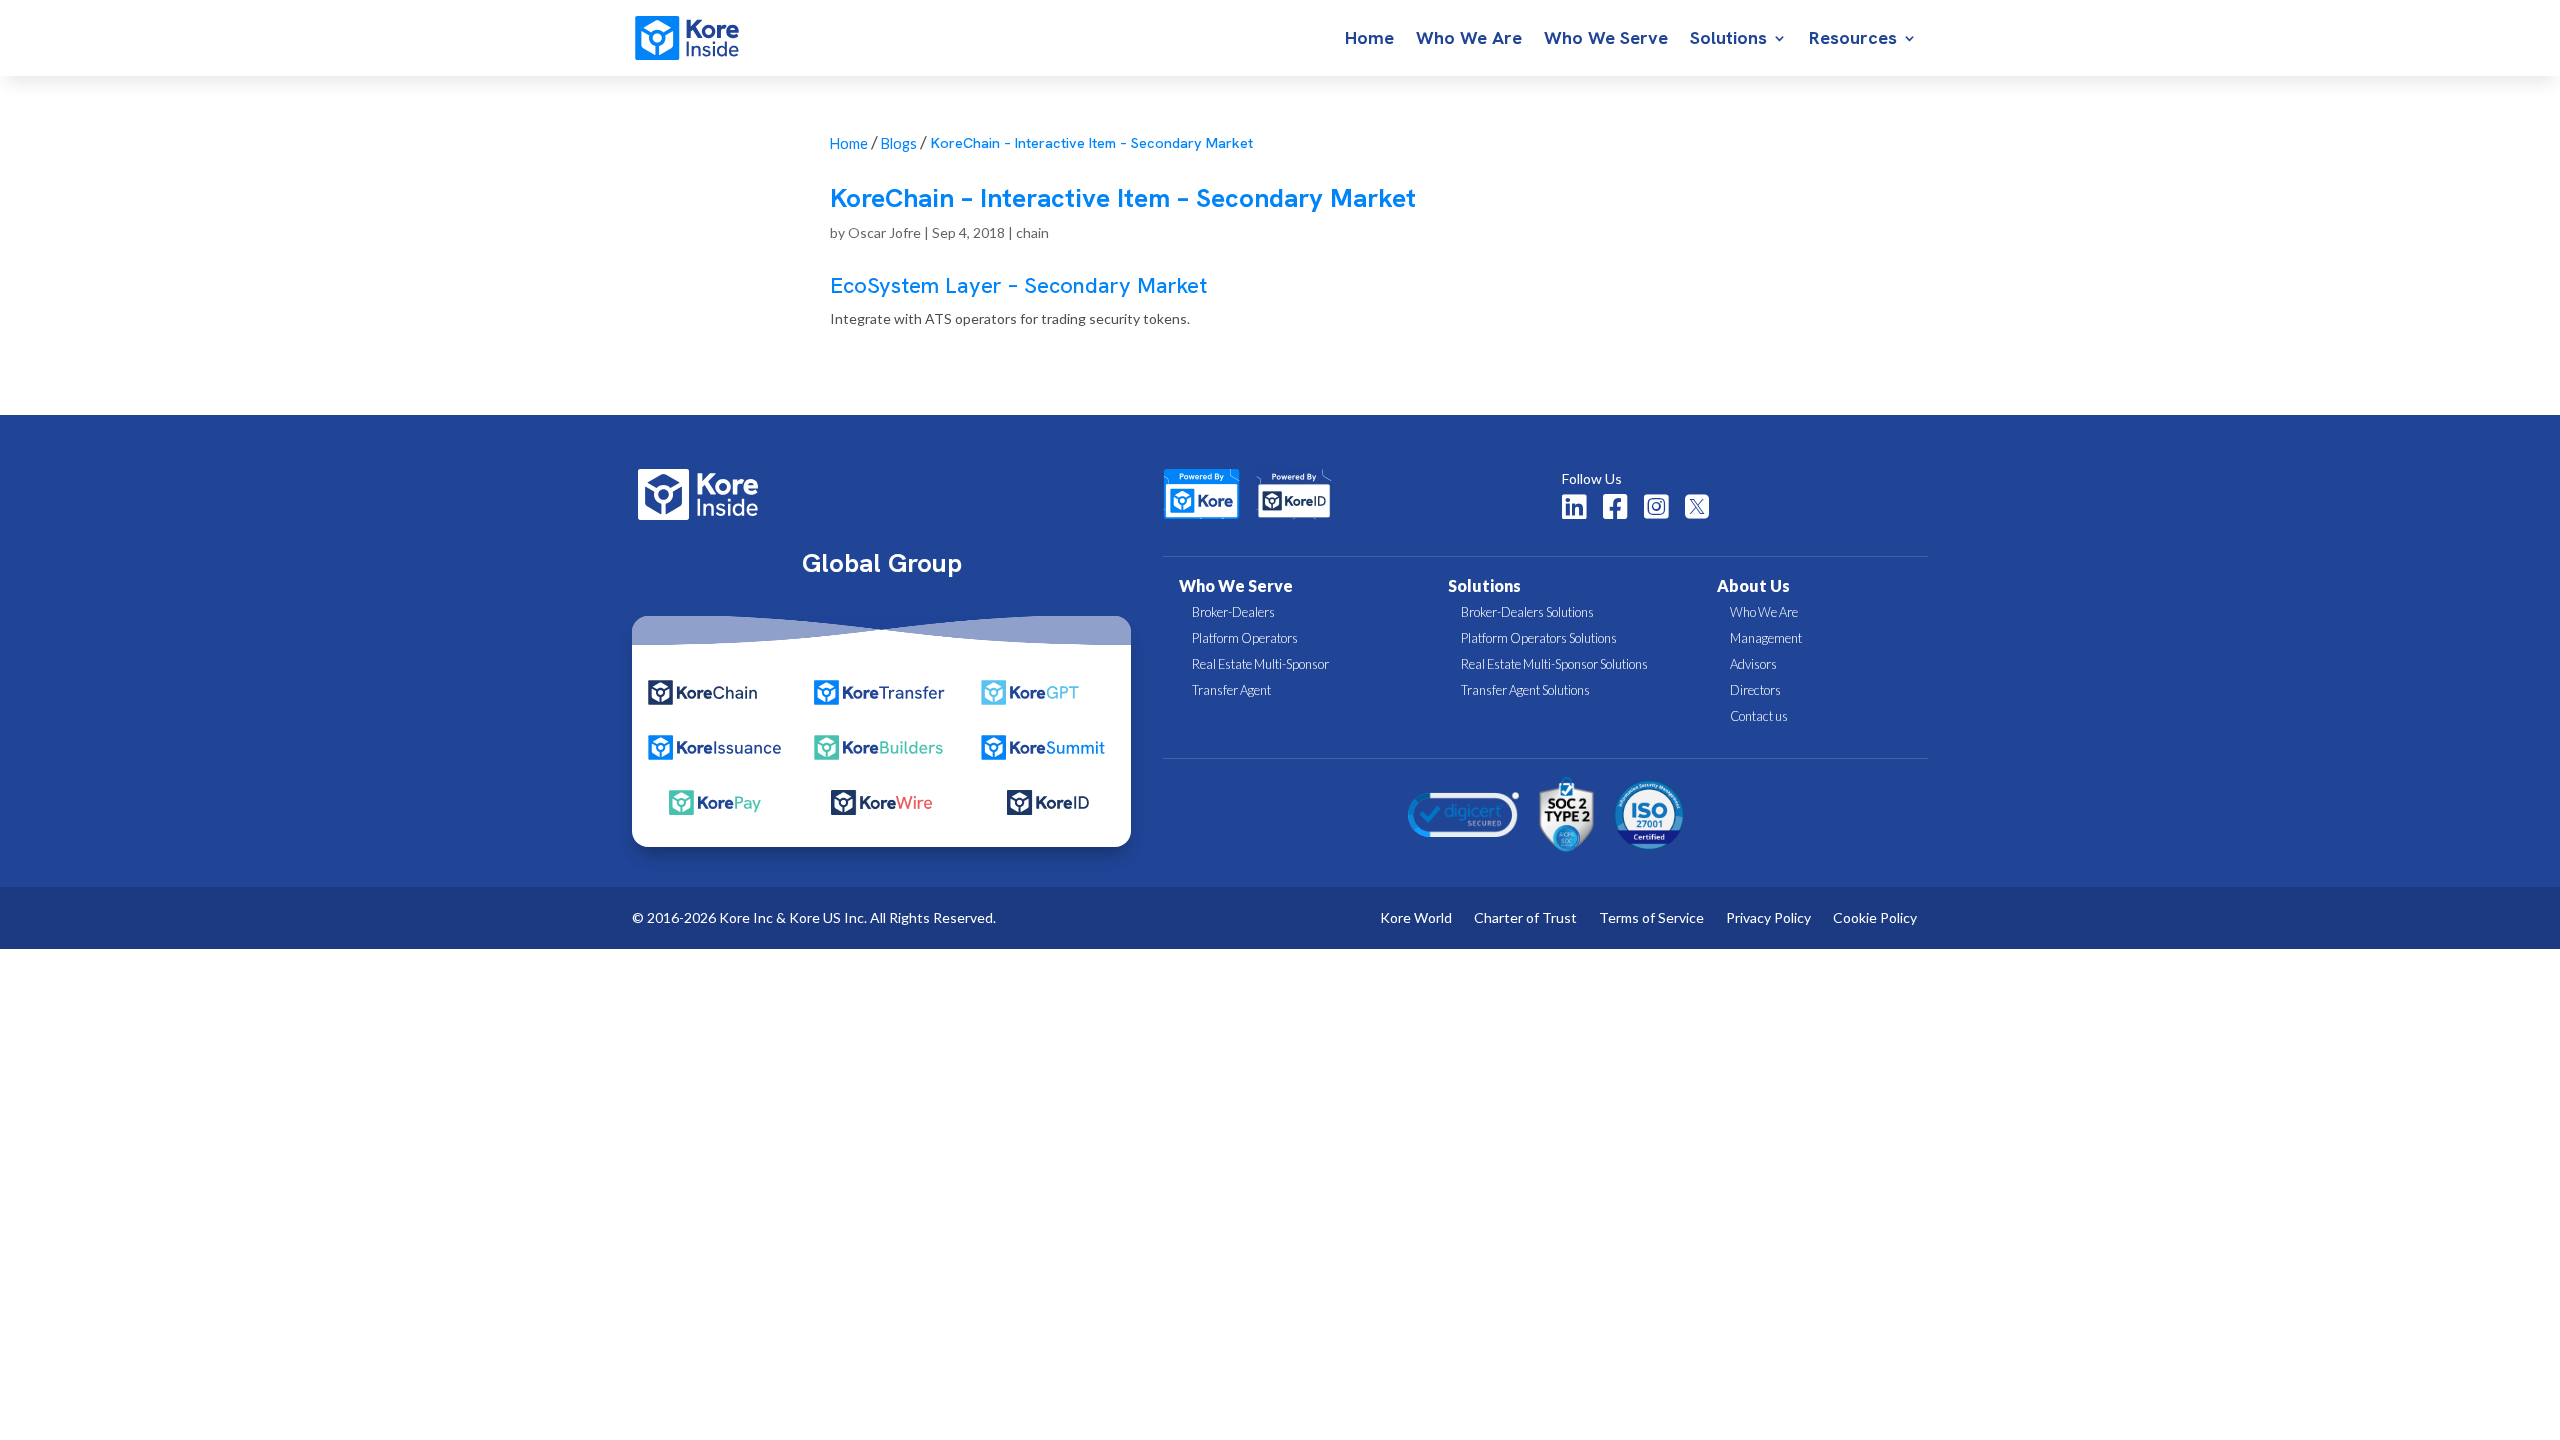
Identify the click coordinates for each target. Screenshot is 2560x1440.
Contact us (1759, 716)
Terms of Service (1651, 918)
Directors (1755, 690)
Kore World (1416, 918)
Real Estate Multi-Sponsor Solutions (1554, 664)
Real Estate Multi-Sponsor (1260, 664)
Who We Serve (1606, 40)
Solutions (1728, 40)
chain (1032, 232)
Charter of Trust (1525, 918)
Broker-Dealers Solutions (1527, 612)
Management (1766, 638)
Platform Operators (1245, 638)
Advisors (1753, 664)
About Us (1753, 585)
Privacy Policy (1768, 918)
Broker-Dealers (1233, 612)
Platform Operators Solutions (1539, 638)
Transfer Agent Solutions (1525, 690)
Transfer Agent (1231, 690)
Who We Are (1469, 40)
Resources (1853, 40)
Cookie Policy (1875, 918)
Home (1369, 40)
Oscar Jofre (884, 232)
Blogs (899, 143)
